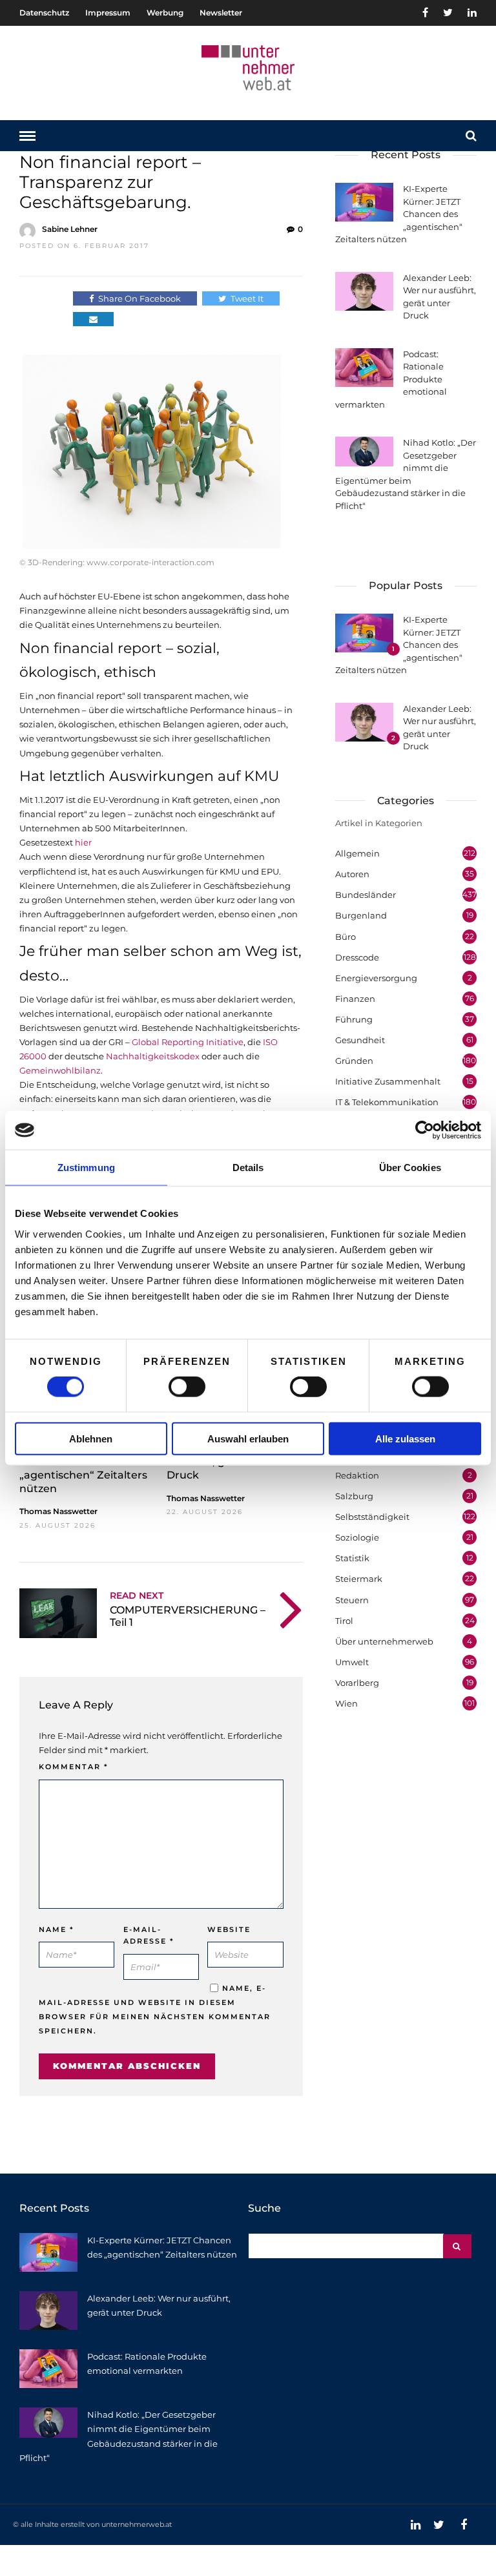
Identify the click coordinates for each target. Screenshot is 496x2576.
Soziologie (357, 1537)
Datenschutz (44, 13)
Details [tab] (248, 1168)
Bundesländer (366, 895)
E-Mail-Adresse (149, 1936)
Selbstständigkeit (372, 1517)
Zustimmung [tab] (86, 1168)
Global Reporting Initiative (188, 1042)
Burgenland (361, 915)
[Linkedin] (472, 13)
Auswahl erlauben (248, 1438)
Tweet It (247, 298)
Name (57, 1929)
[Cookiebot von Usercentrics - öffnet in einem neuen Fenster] (425, 1130)
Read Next (137, 1595)
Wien (346, 1703)
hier (83, 842)
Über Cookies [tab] (410, 1168)
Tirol (344, 1621)
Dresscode (357, 957)
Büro (346, 937)
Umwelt (352, 1662)
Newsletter (221, 13)
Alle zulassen (405, 1438)
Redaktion (357, 1475)
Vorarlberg (357, 1683)
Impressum (108, 13)
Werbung (165, 13)
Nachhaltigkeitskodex (153, 1056)
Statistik (352, 1558)
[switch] (187, 1387)
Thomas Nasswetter (58, 1511)
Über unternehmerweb (384, 1641)
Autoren (352, 874)
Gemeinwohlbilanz (60, 1070)
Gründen (354, 1061)
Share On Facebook (139, 298)
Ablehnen (91, 1438)
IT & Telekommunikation (387, 1102)
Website (229, 1929)
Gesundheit (360, 1040)
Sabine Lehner (70, 229)
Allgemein (357, 853)
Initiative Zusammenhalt (388, 1081)
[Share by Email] (93, 319)
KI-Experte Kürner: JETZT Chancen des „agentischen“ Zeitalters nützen (86, 1468)
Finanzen (355, 999)
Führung (354, 1019)
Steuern (352, 1600)
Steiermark (359, 1579)
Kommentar (74, 1767)
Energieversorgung (376, 978)
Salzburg (354, 1496)
